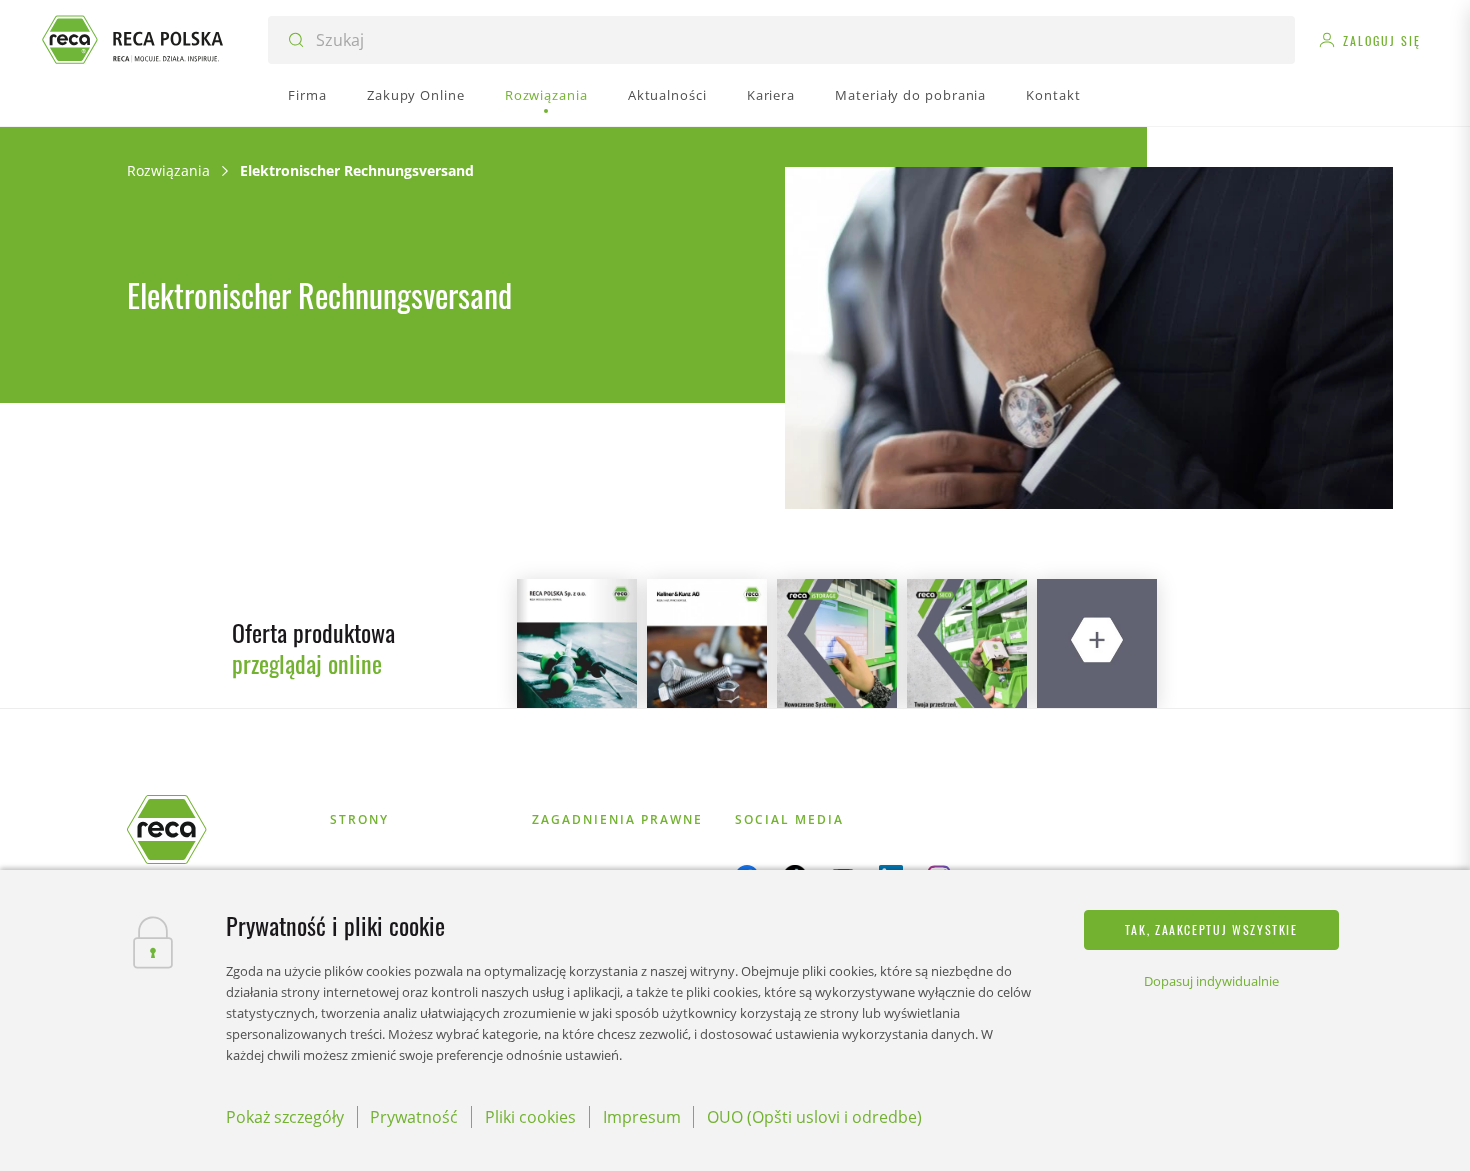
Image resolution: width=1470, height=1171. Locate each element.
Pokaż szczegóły (285, 1117)
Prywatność (414, 1117)
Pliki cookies (530, 1117)
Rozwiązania (168, 170)
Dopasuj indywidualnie (1211, 981)
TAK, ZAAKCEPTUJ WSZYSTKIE (1211, 929)
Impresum (642, 1117)
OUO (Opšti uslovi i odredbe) (814, 1117)
